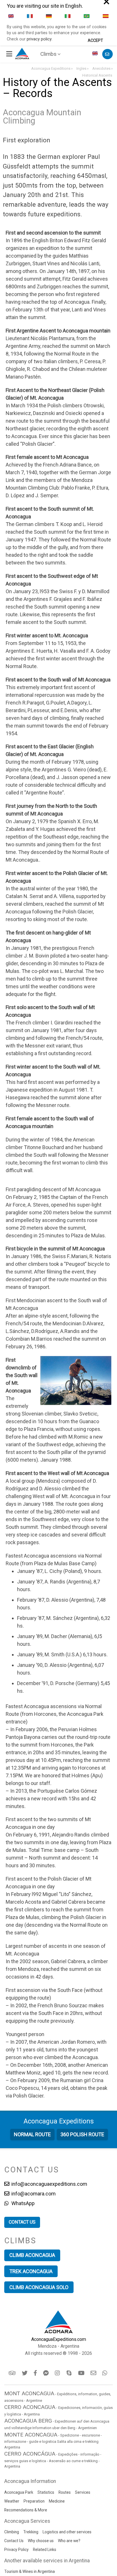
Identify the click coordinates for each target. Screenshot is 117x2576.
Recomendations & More (26, 2510)
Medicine (57, 2501)
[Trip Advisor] (13, 2373)
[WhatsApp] (105, 2373)
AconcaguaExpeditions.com (59, 2339)
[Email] (94, 2373)
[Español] (106, 16)
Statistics (46, 2492)
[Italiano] (68, 16)
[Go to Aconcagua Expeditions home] (22, 53)
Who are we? (69, 2541)
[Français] (30, 16)
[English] (11, 16)
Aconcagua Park (19, 2492)
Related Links (45, 2550)
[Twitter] (25, 2373)
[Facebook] (36, 2373)
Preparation (34, 2501)
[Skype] (70, 2373)
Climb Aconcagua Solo (39, 2287)
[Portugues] (87, 16)
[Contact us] (107, 54)
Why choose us (41, 2541)
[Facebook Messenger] (46, 2373)
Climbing (12, 2532)
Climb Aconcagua (32, 2255)
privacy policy (39, 39)
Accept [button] (95, 41)
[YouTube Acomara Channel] (82, 2373)
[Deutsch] (49, 16)
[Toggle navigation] (10, 54)
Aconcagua (59, 2121)
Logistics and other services (67, 2532)
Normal (32, 2134)
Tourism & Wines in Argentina (30, 2571)
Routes (65, 2492)
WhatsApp (22, 2203)
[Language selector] (96, 54)
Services (83, 2492)
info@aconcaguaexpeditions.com (49, 2184)
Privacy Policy (16, 2550)
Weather (12, 2501)
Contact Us (14, 2541)
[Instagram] (58, 2373)
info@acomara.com (33, 2194)
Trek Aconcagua (31, 2271)
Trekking (31, 2532)
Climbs (48, 54)
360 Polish (82, 2134)
